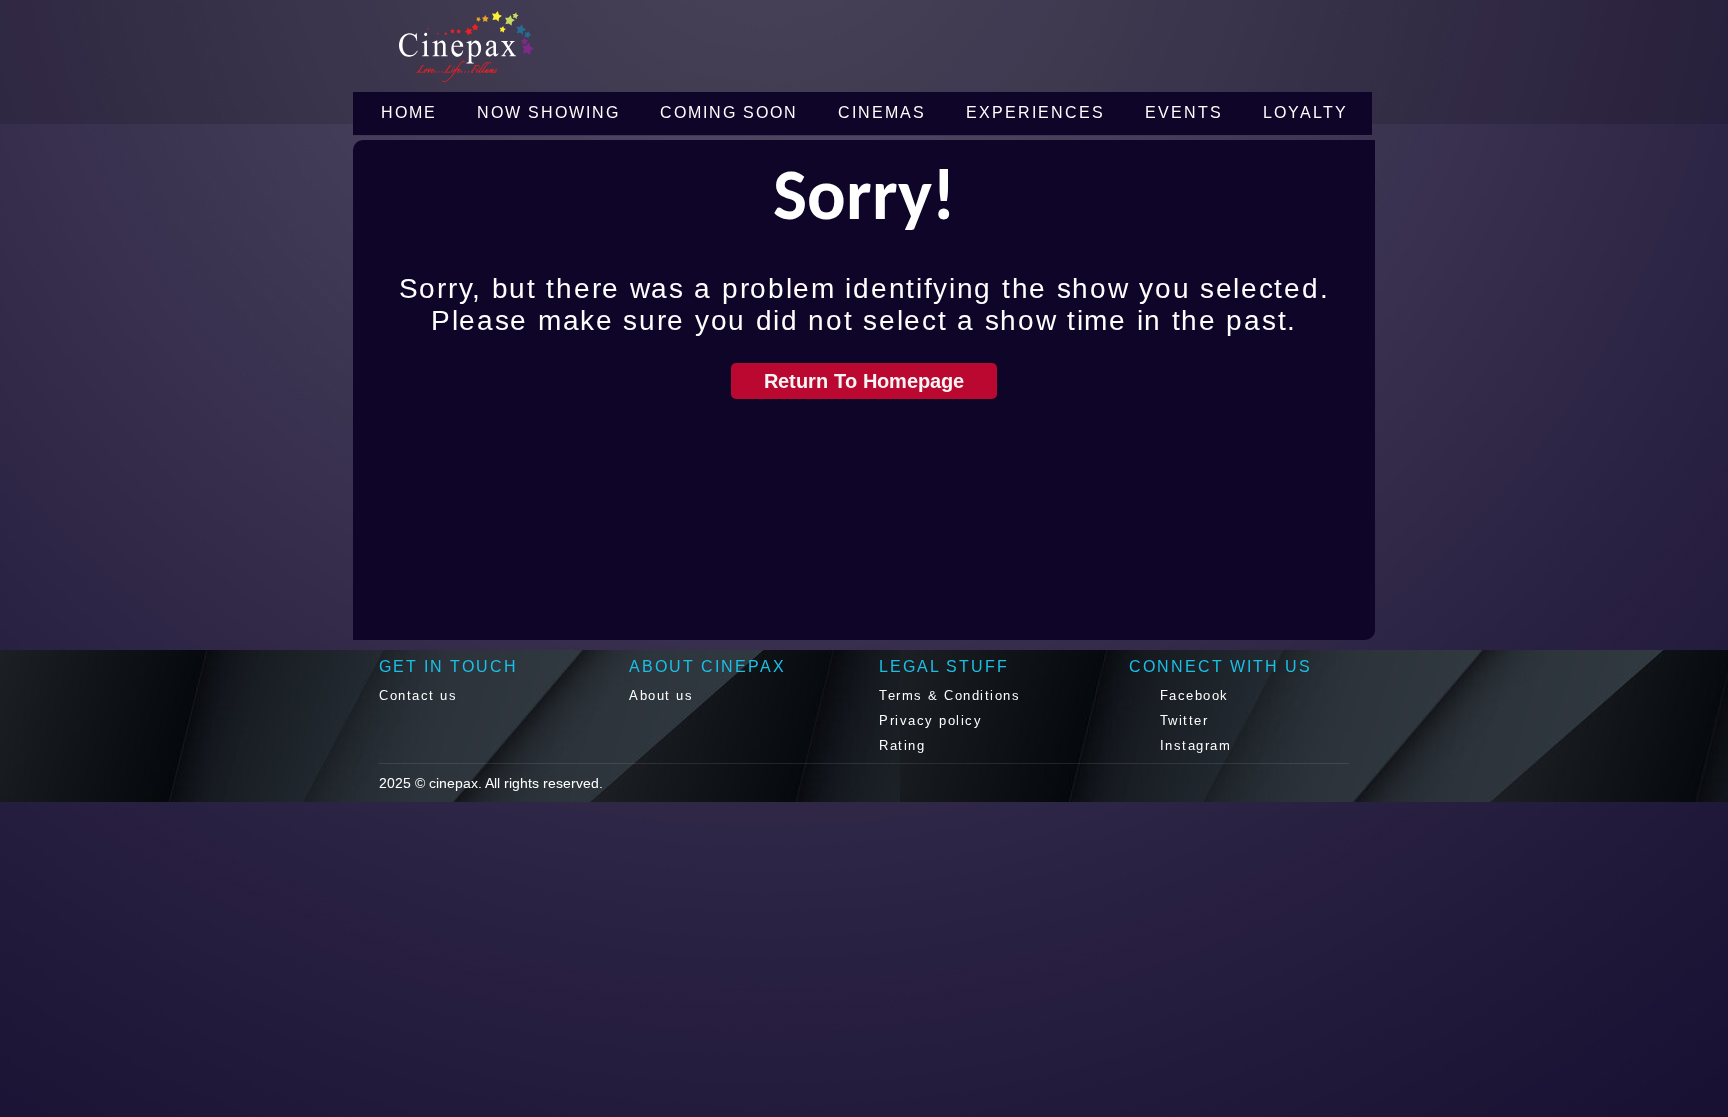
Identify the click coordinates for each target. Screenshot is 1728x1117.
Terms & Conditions (949, 695)
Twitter (1181, 720)
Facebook (1191, 695)
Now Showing (548, 112)
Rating (902, 745)
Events (1184, 112)
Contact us (418, 695)
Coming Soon (729, 112)
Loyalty (1305, 112)
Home (409, 112)
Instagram (1192, 745)
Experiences (1035, 112)
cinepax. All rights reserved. (516, 783)
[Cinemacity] (549, 46)
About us (661, 695)
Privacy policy (930, 720)
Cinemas (882, 112)
